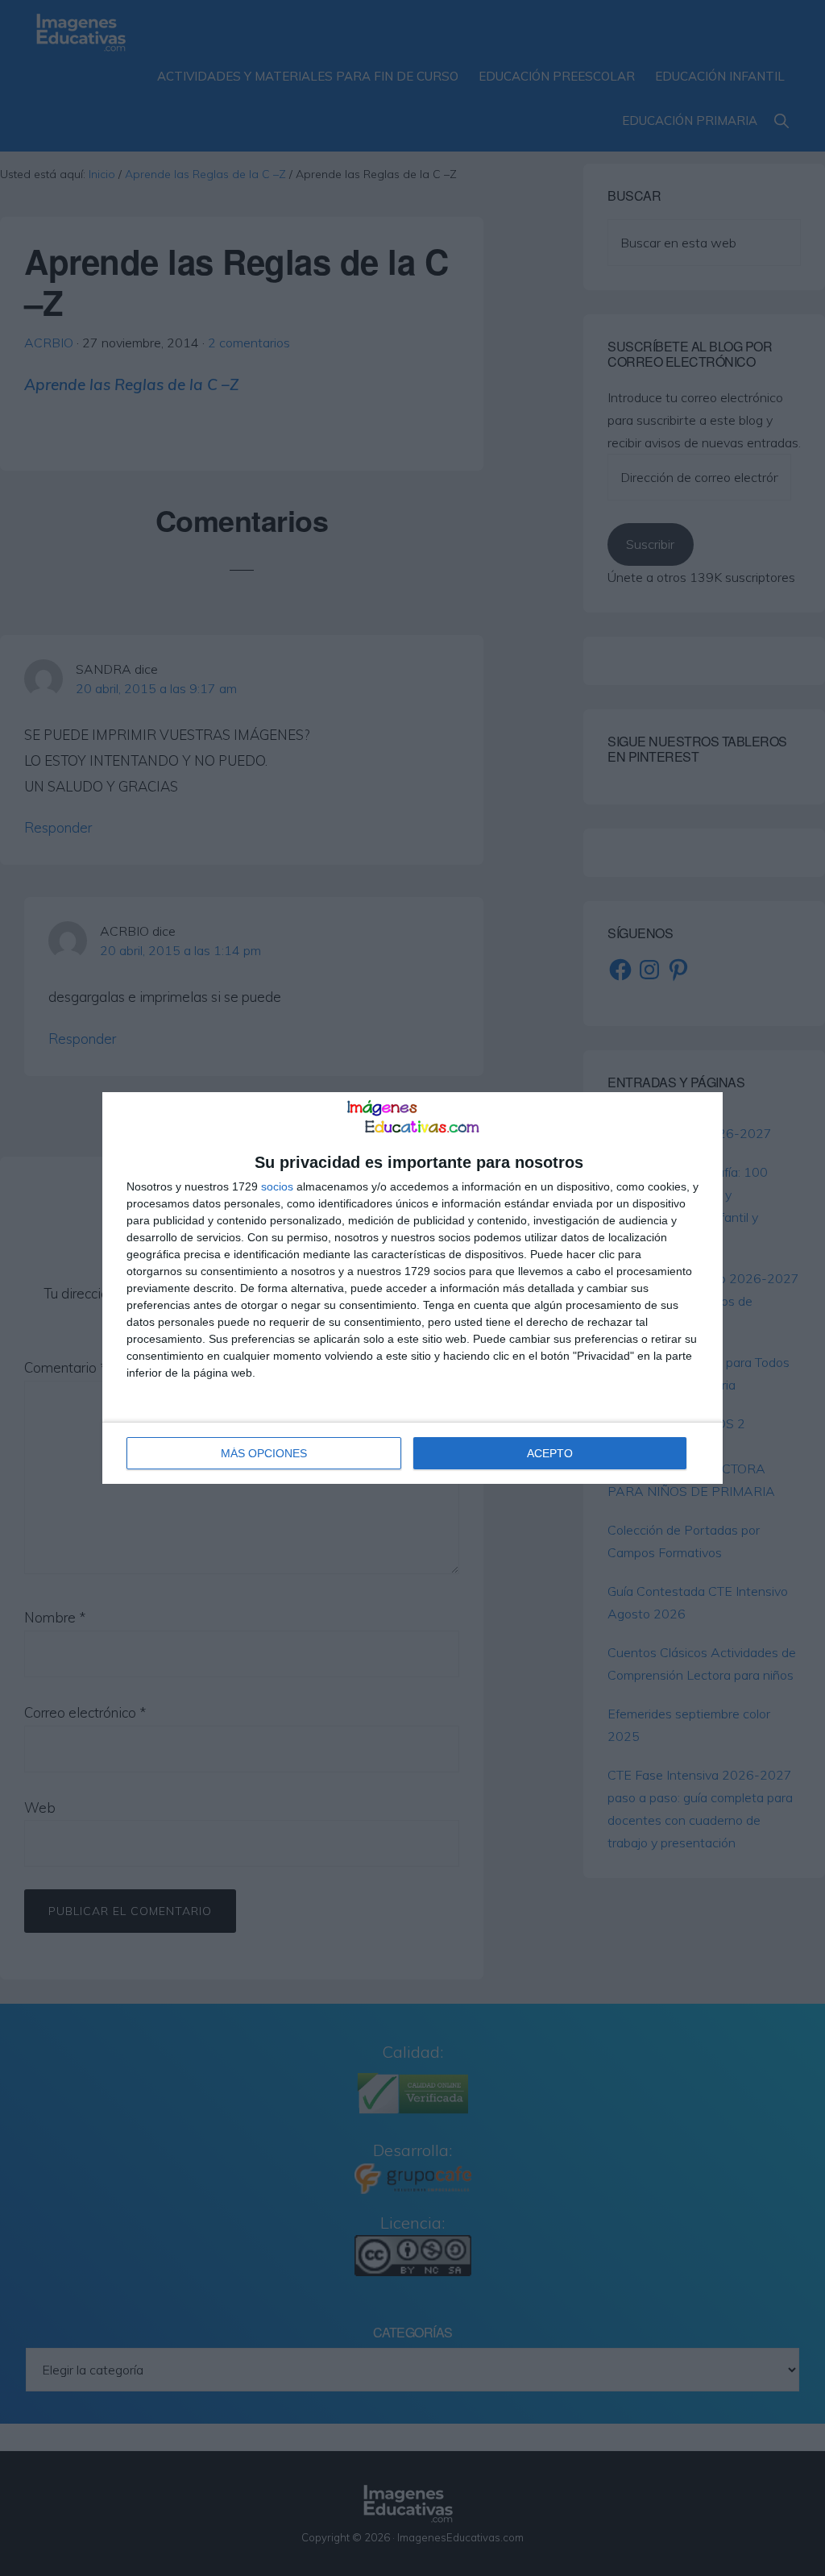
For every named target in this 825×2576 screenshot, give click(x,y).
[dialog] (412, 1288)
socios (277, 1186)
